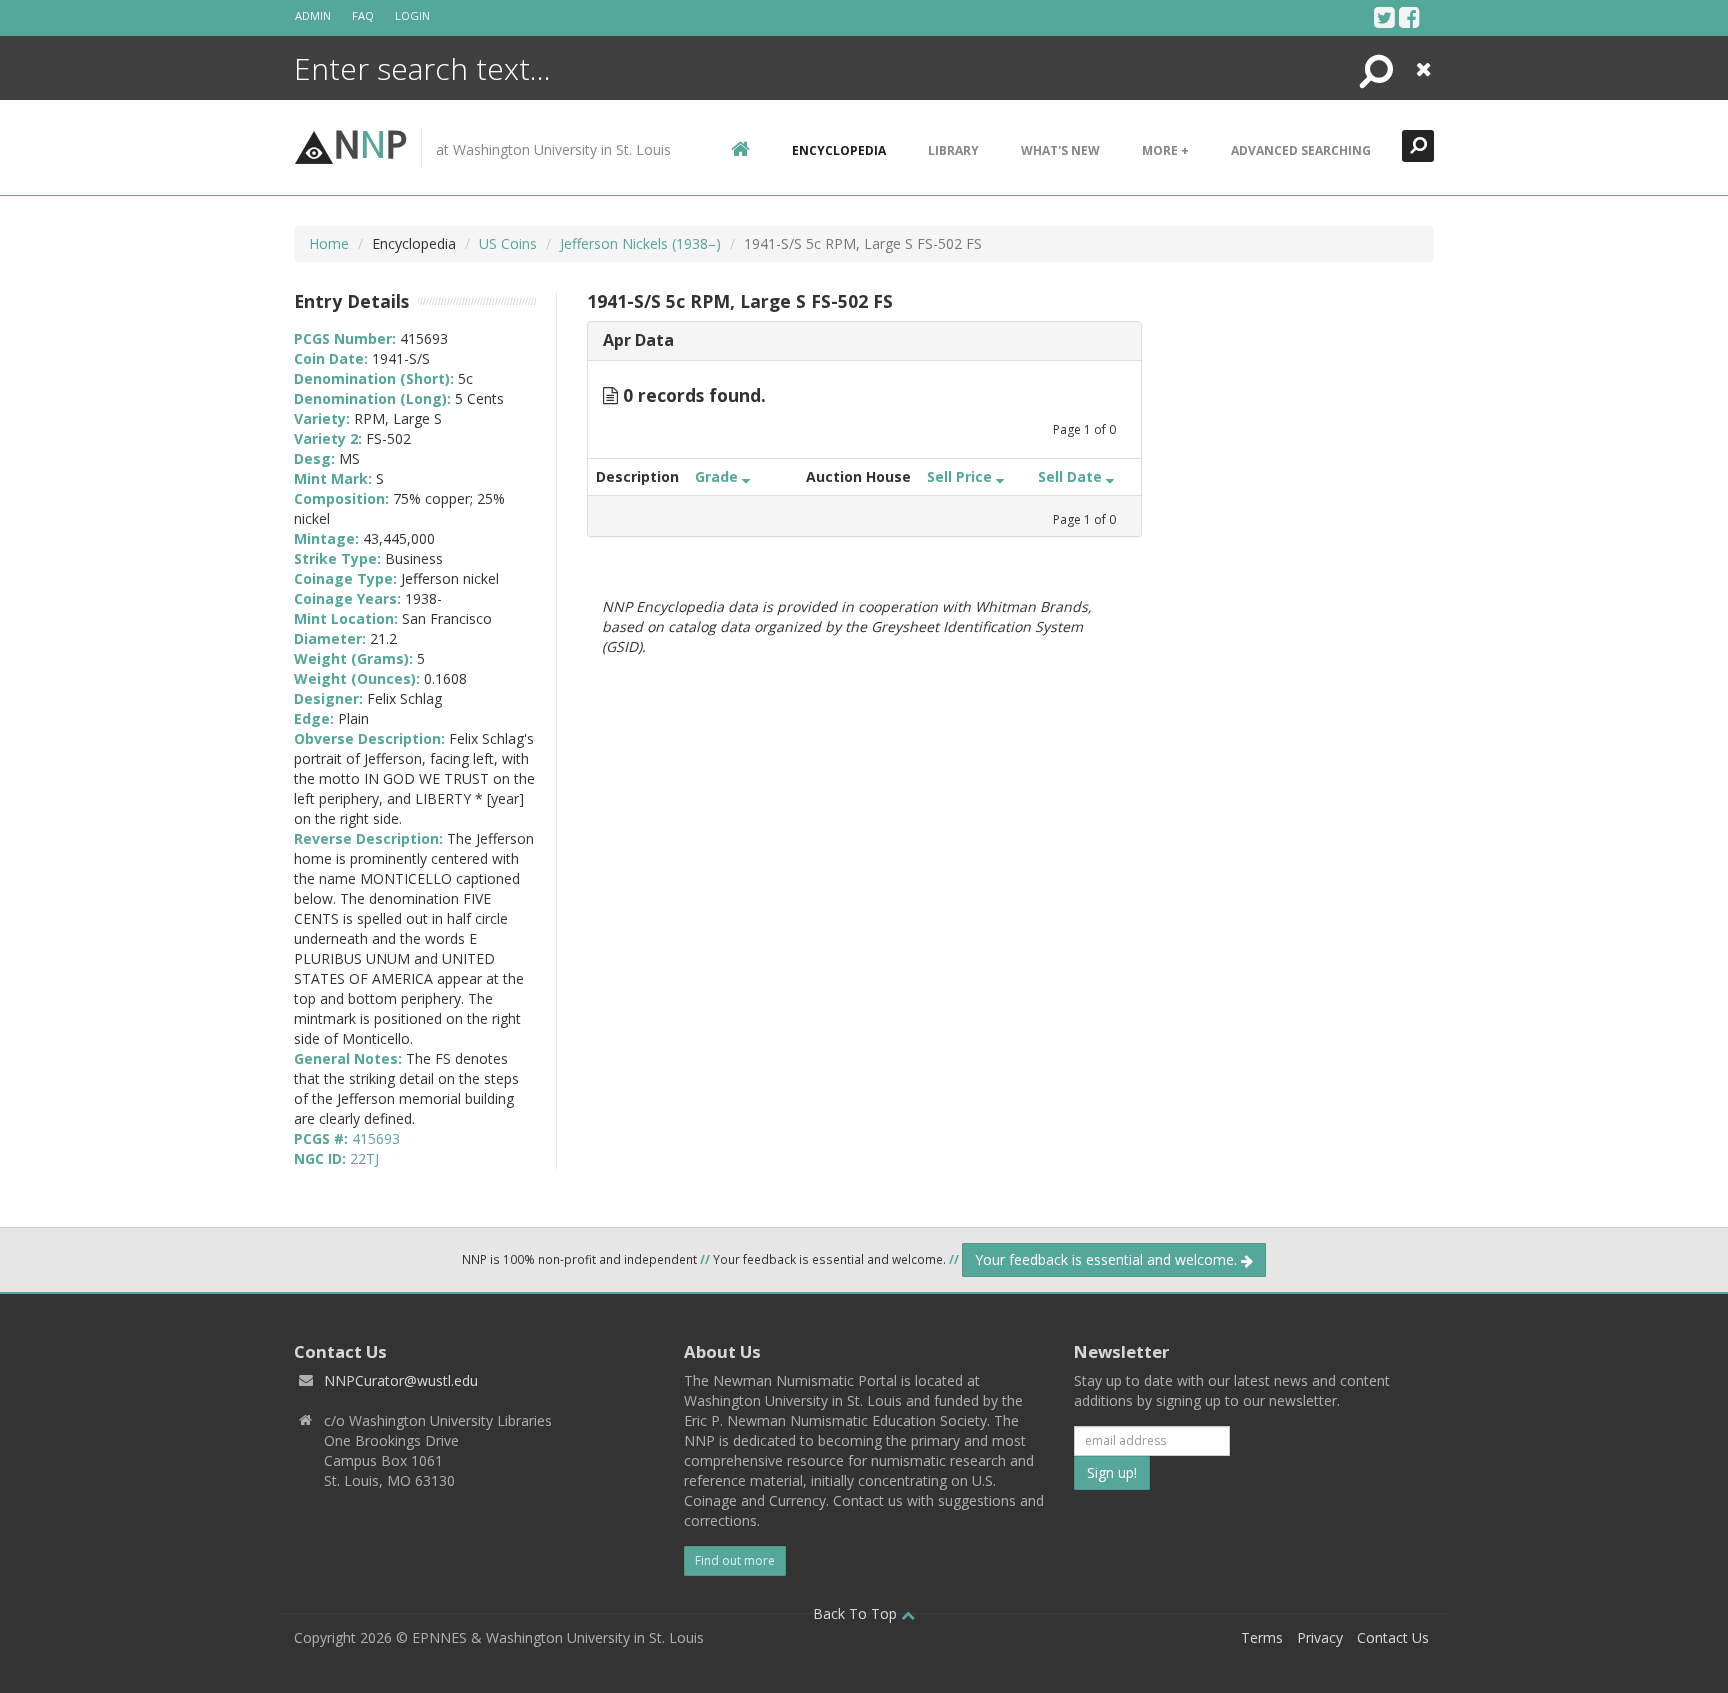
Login (412, 15)
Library (953, 150)
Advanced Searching (1301, 150)
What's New (1060, 150)
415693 (376, 1138)
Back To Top (857, 1613)
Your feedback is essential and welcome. (1108, 1259)
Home (329, 243)
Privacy (1320, 1637)
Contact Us (1393, 1637)
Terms (1262, 1637)
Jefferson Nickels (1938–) (640, 243)
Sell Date (1072, 476)
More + (1165, 150)
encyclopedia (839, 150)
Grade (718, 476)
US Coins (508, 243)
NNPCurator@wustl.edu (401, 1380)
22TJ (364, 1158)
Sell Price (961, 476)
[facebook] (1409, 17)
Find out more (735, 1560)
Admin (313, 15)
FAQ (363, 15)
